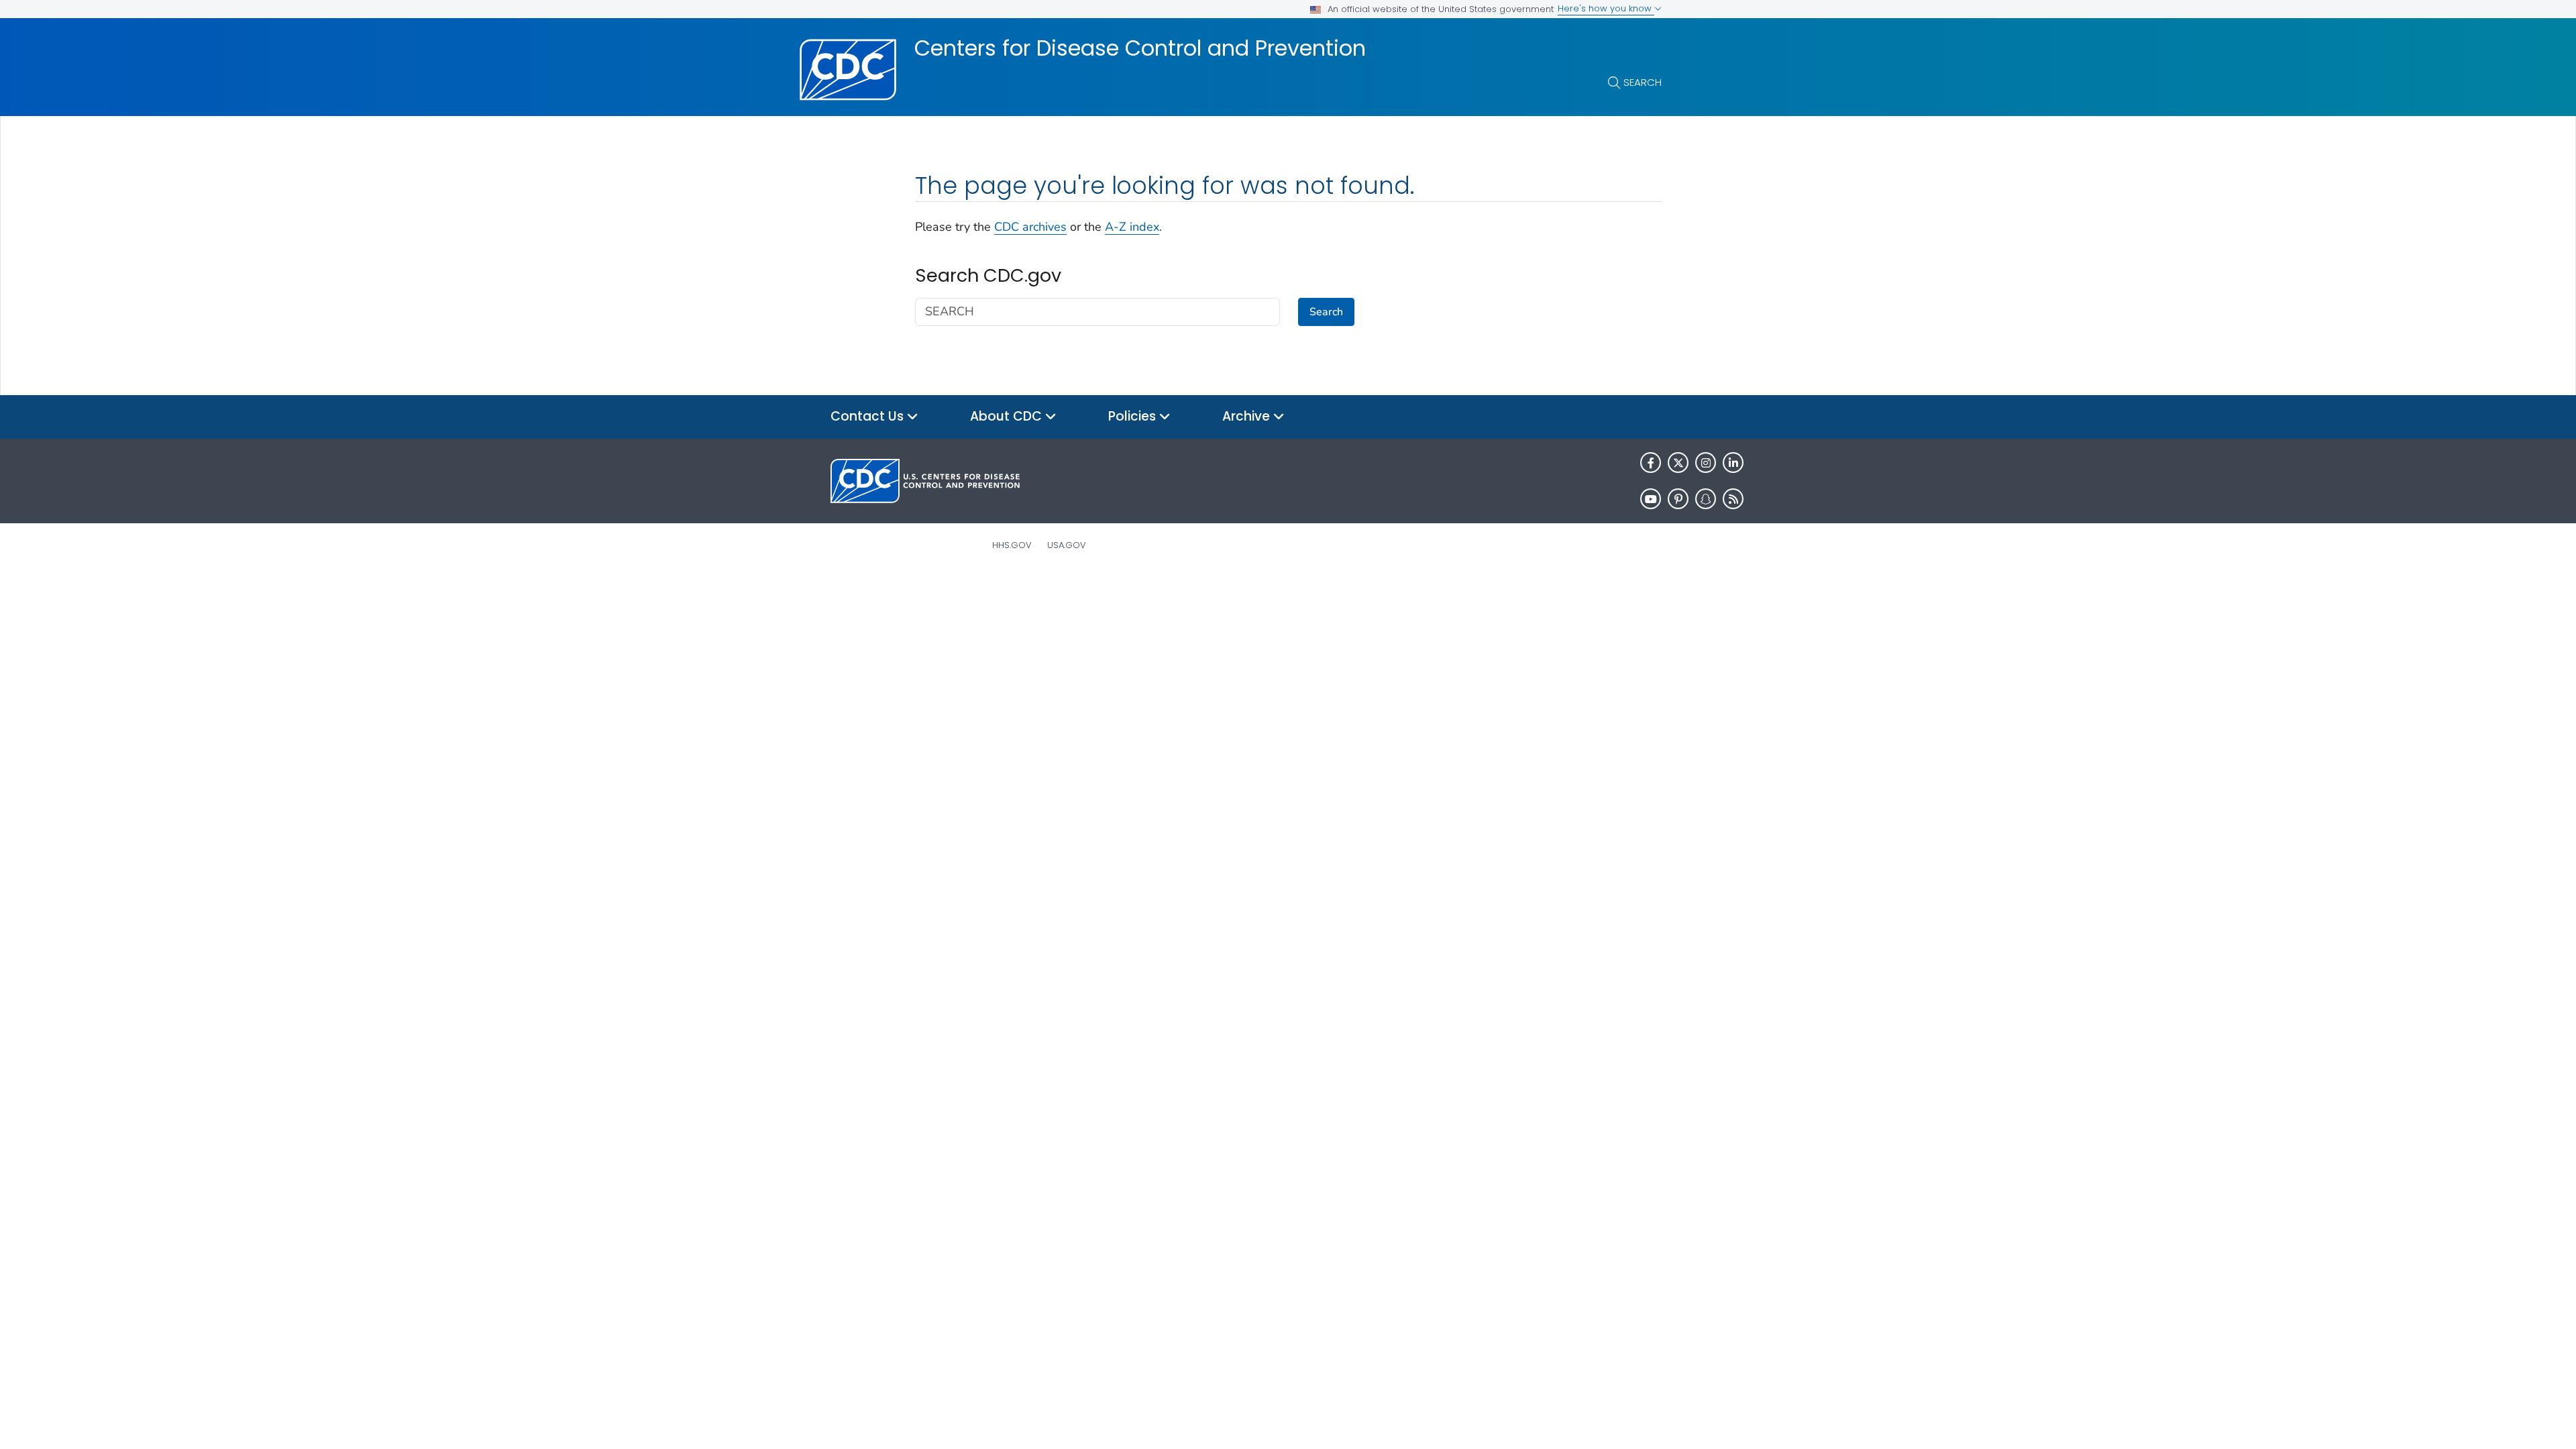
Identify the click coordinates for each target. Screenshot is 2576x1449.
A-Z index (1132, 227)
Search (1643, 82)
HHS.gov (1012, 545)
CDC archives (1030, 227)
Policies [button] (1134, 416)
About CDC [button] (1008, 416)
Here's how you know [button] (1606, 8)
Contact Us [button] (869, 416)
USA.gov (1067, 545)
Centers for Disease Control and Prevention (1140, 48)
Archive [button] (1248, 416)
